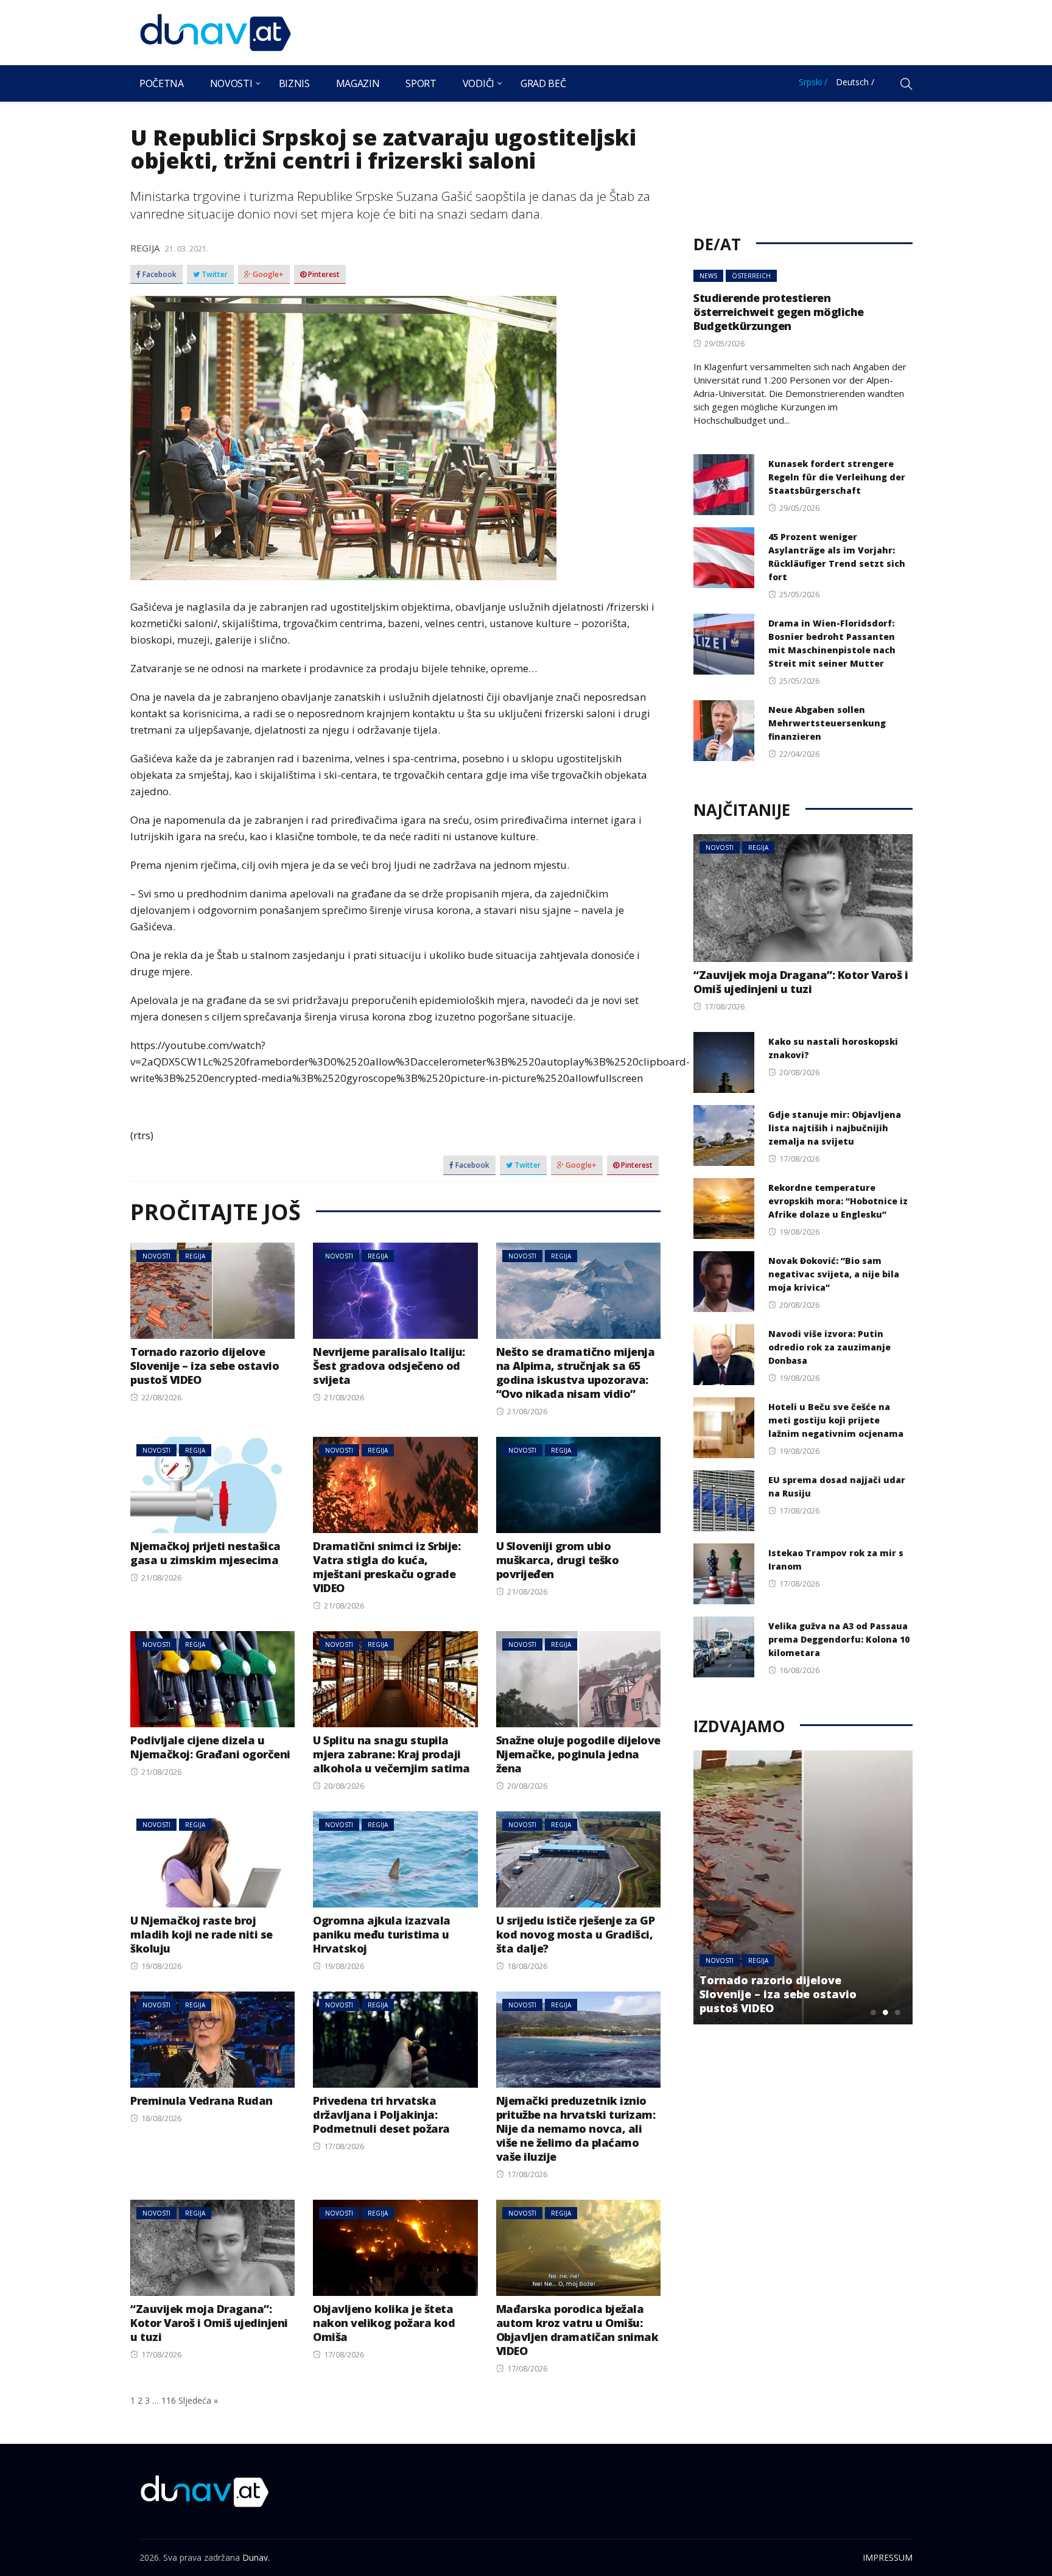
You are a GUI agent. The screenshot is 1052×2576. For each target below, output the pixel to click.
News (708, 276)
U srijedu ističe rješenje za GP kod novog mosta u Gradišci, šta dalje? (576, 1934)
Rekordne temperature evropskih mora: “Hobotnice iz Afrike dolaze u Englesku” (838, 1201)
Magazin (358, 83)
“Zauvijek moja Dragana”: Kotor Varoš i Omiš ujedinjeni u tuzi (209, 2323)
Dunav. (256, 2557)
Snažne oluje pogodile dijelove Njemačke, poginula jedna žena (578, 1754)
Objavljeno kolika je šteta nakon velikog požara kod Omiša (384, 2323)
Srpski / (813, 82)
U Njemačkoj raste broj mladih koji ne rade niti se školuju (202, 1934)
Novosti (231, 83)
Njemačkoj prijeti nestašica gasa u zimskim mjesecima (205, 1553)
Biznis (294, 83)
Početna (162, 83)
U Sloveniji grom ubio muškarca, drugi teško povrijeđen (558, 1560)
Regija (145, 248)
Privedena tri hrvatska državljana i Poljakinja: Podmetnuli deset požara (381, 2114)
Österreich (751, 276)
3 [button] (897, 2012)
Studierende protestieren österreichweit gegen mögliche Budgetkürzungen (779, 312)
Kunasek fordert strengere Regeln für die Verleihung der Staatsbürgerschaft (837, 477)
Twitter (214, 275)
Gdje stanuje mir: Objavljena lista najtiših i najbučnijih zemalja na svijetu (835, 1128)
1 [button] (873, 2012)
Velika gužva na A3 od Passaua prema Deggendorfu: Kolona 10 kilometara (839, 1639)
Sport (421, 83)
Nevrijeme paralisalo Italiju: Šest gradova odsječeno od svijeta (389, 1366)
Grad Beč (543, 83)
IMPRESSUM (888, 2557)
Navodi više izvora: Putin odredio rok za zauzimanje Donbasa (829, 1347)
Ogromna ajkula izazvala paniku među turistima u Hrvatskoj (382, 1934)
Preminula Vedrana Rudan (202, 2100)
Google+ (267, 275)
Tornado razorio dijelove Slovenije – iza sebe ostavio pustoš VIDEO (205, 1366)
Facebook (159, 275)
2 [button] (885, 2012)
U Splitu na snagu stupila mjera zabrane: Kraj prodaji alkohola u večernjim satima (391, 1754)
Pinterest (323, 275)
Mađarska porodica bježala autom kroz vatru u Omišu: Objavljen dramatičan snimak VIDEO (577, 2330)
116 (169, 2400)
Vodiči (479, 83)
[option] (803, 1887)
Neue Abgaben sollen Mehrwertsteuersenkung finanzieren (827, 723)
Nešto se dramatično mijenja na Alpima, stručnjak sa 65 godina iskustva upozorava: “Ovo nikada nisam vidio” (576, 1373)
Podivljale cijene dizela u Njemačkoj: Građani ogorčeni (210, 1747)
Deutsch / (855, 82)
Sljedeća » (198, 2400)
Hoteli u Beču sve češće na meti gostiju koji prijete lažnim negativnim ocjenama (836, 1420)
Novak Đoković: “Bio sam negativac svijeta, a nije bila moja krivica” (834, 1274)
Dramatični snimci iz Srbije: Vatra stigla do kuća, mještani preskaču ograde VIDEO (387, 1567)
